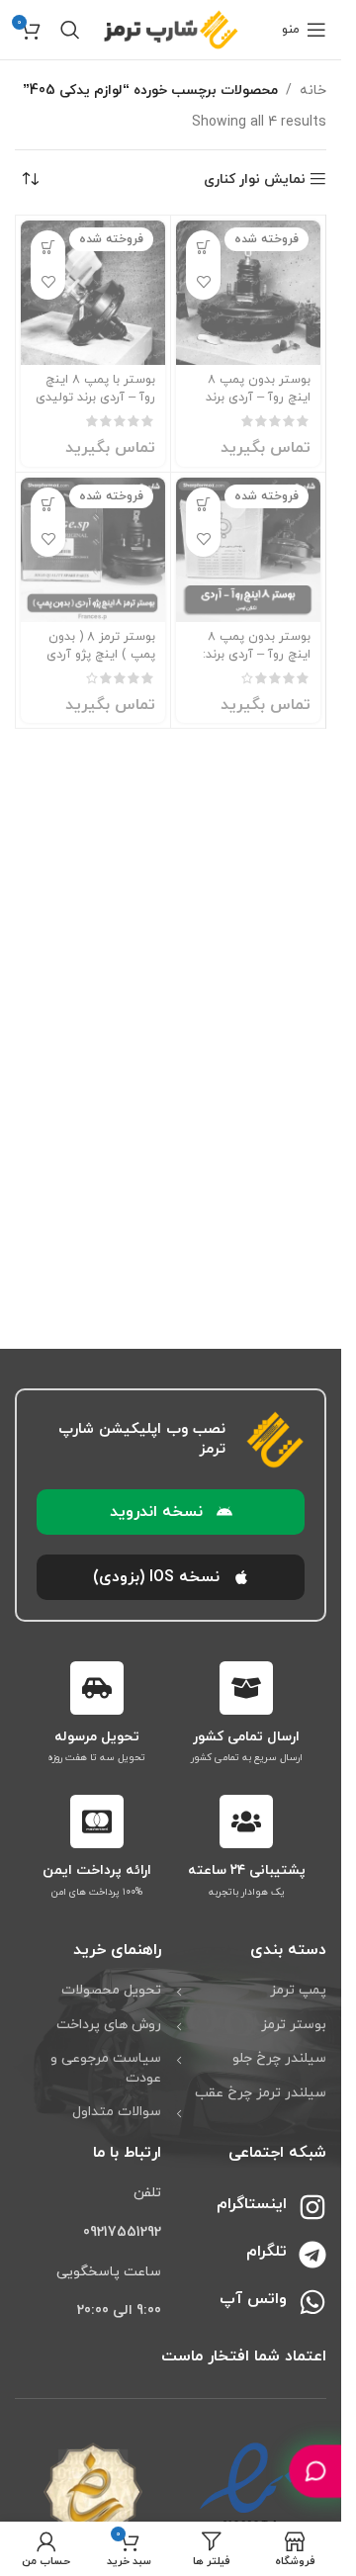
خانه (313, 90)
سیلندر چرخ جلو (279, 2058)
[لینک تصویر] (249, 2504)
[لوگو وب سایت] (171, 28)
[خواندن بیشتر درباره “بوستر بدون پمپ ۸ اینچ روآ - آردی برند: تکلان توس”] (203, 505)
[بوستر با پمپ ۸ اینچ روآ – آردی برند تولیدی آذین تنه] (93, 293)
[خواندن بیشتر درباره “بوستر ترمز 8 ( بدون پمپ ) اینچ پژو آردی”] (48, 505)
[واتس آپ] (312, 2302)
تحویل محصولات (111, 1990)
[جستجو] (70, 30)
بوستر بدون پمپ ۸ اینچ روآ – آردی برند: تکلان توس (257, 654)
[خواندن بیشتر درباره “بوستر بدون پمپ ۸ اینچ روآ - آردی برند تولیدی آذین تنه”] (203, 248)
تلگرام (267, 2252)
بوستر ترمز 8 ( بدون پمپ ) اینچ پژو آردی (101, 646)
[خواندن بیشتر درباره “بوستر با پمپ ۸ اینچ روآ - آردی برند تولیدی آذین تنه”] (48, 248)
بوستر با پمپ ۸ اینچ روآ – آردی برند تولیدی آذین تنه (95, 397)
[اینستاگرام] (312, 2207)
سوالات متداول (117, 2112)
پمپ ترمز (298, 1990)
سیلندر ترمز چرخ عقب (261, 2093)
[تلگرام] (312, 2255)
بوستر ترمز (294, 2025)
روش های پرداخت (109, 2025)
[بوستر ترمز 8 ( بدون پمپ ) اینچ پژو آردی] (93, 550)
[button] (171, 1512)
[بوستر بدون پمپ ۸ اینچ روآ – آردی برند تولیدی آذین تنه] (248, 293)
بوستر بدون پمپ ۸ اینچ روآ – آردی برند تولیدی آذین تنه (258, 397)
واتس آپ (253, 2299)
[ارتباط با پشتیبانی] (315, 2471)
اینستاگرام (252, 2204)
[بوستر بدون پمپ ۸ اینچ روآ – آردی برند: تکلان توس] (248, 550)
